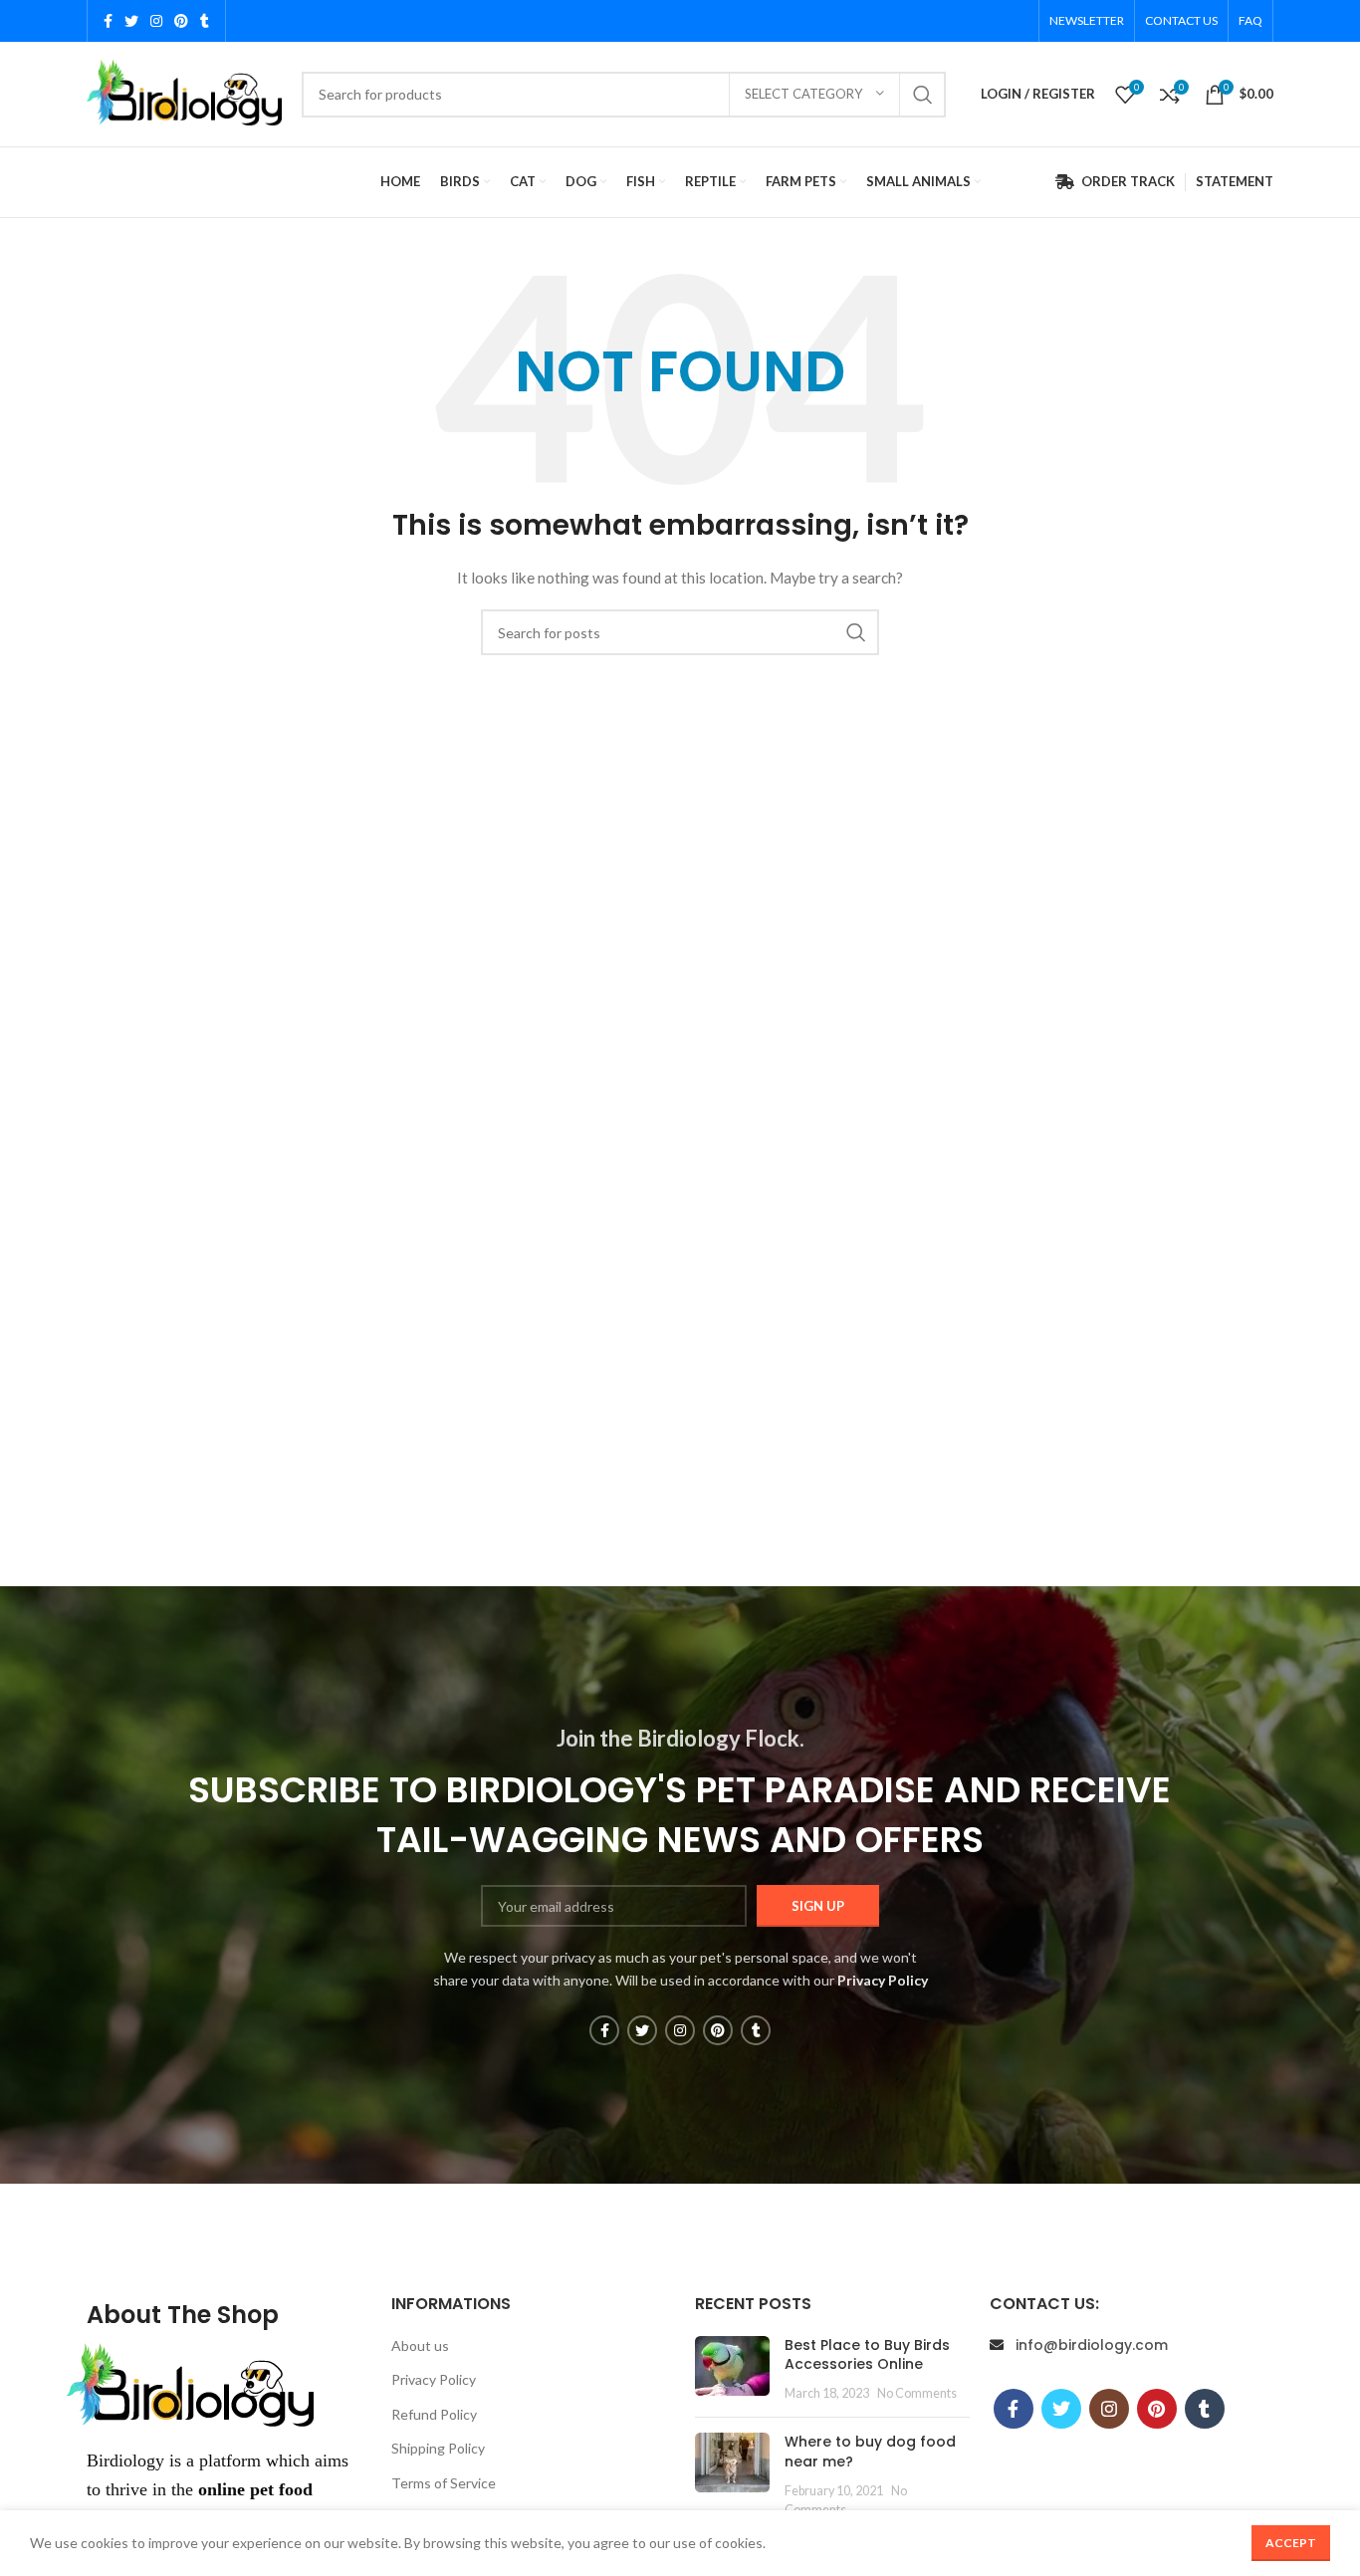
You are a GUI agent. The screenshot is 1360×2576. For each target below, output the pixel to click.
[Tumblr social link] (205, 21)
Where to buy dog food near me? (870, 2452)
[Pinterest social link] (181, 21)
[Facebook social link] (108, 21)
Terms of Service (444, 2483)
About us (420, 2345)
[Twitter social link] (131, 21)
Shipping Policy (438, 2448)
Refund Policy (434, 2414)
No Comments (917, 2393)
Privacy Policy (434, 2379)
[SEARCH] (923, 95)
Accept (1291, 2543)
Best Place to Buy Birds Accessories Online (867, 2355)
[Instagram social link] (156, 21)
